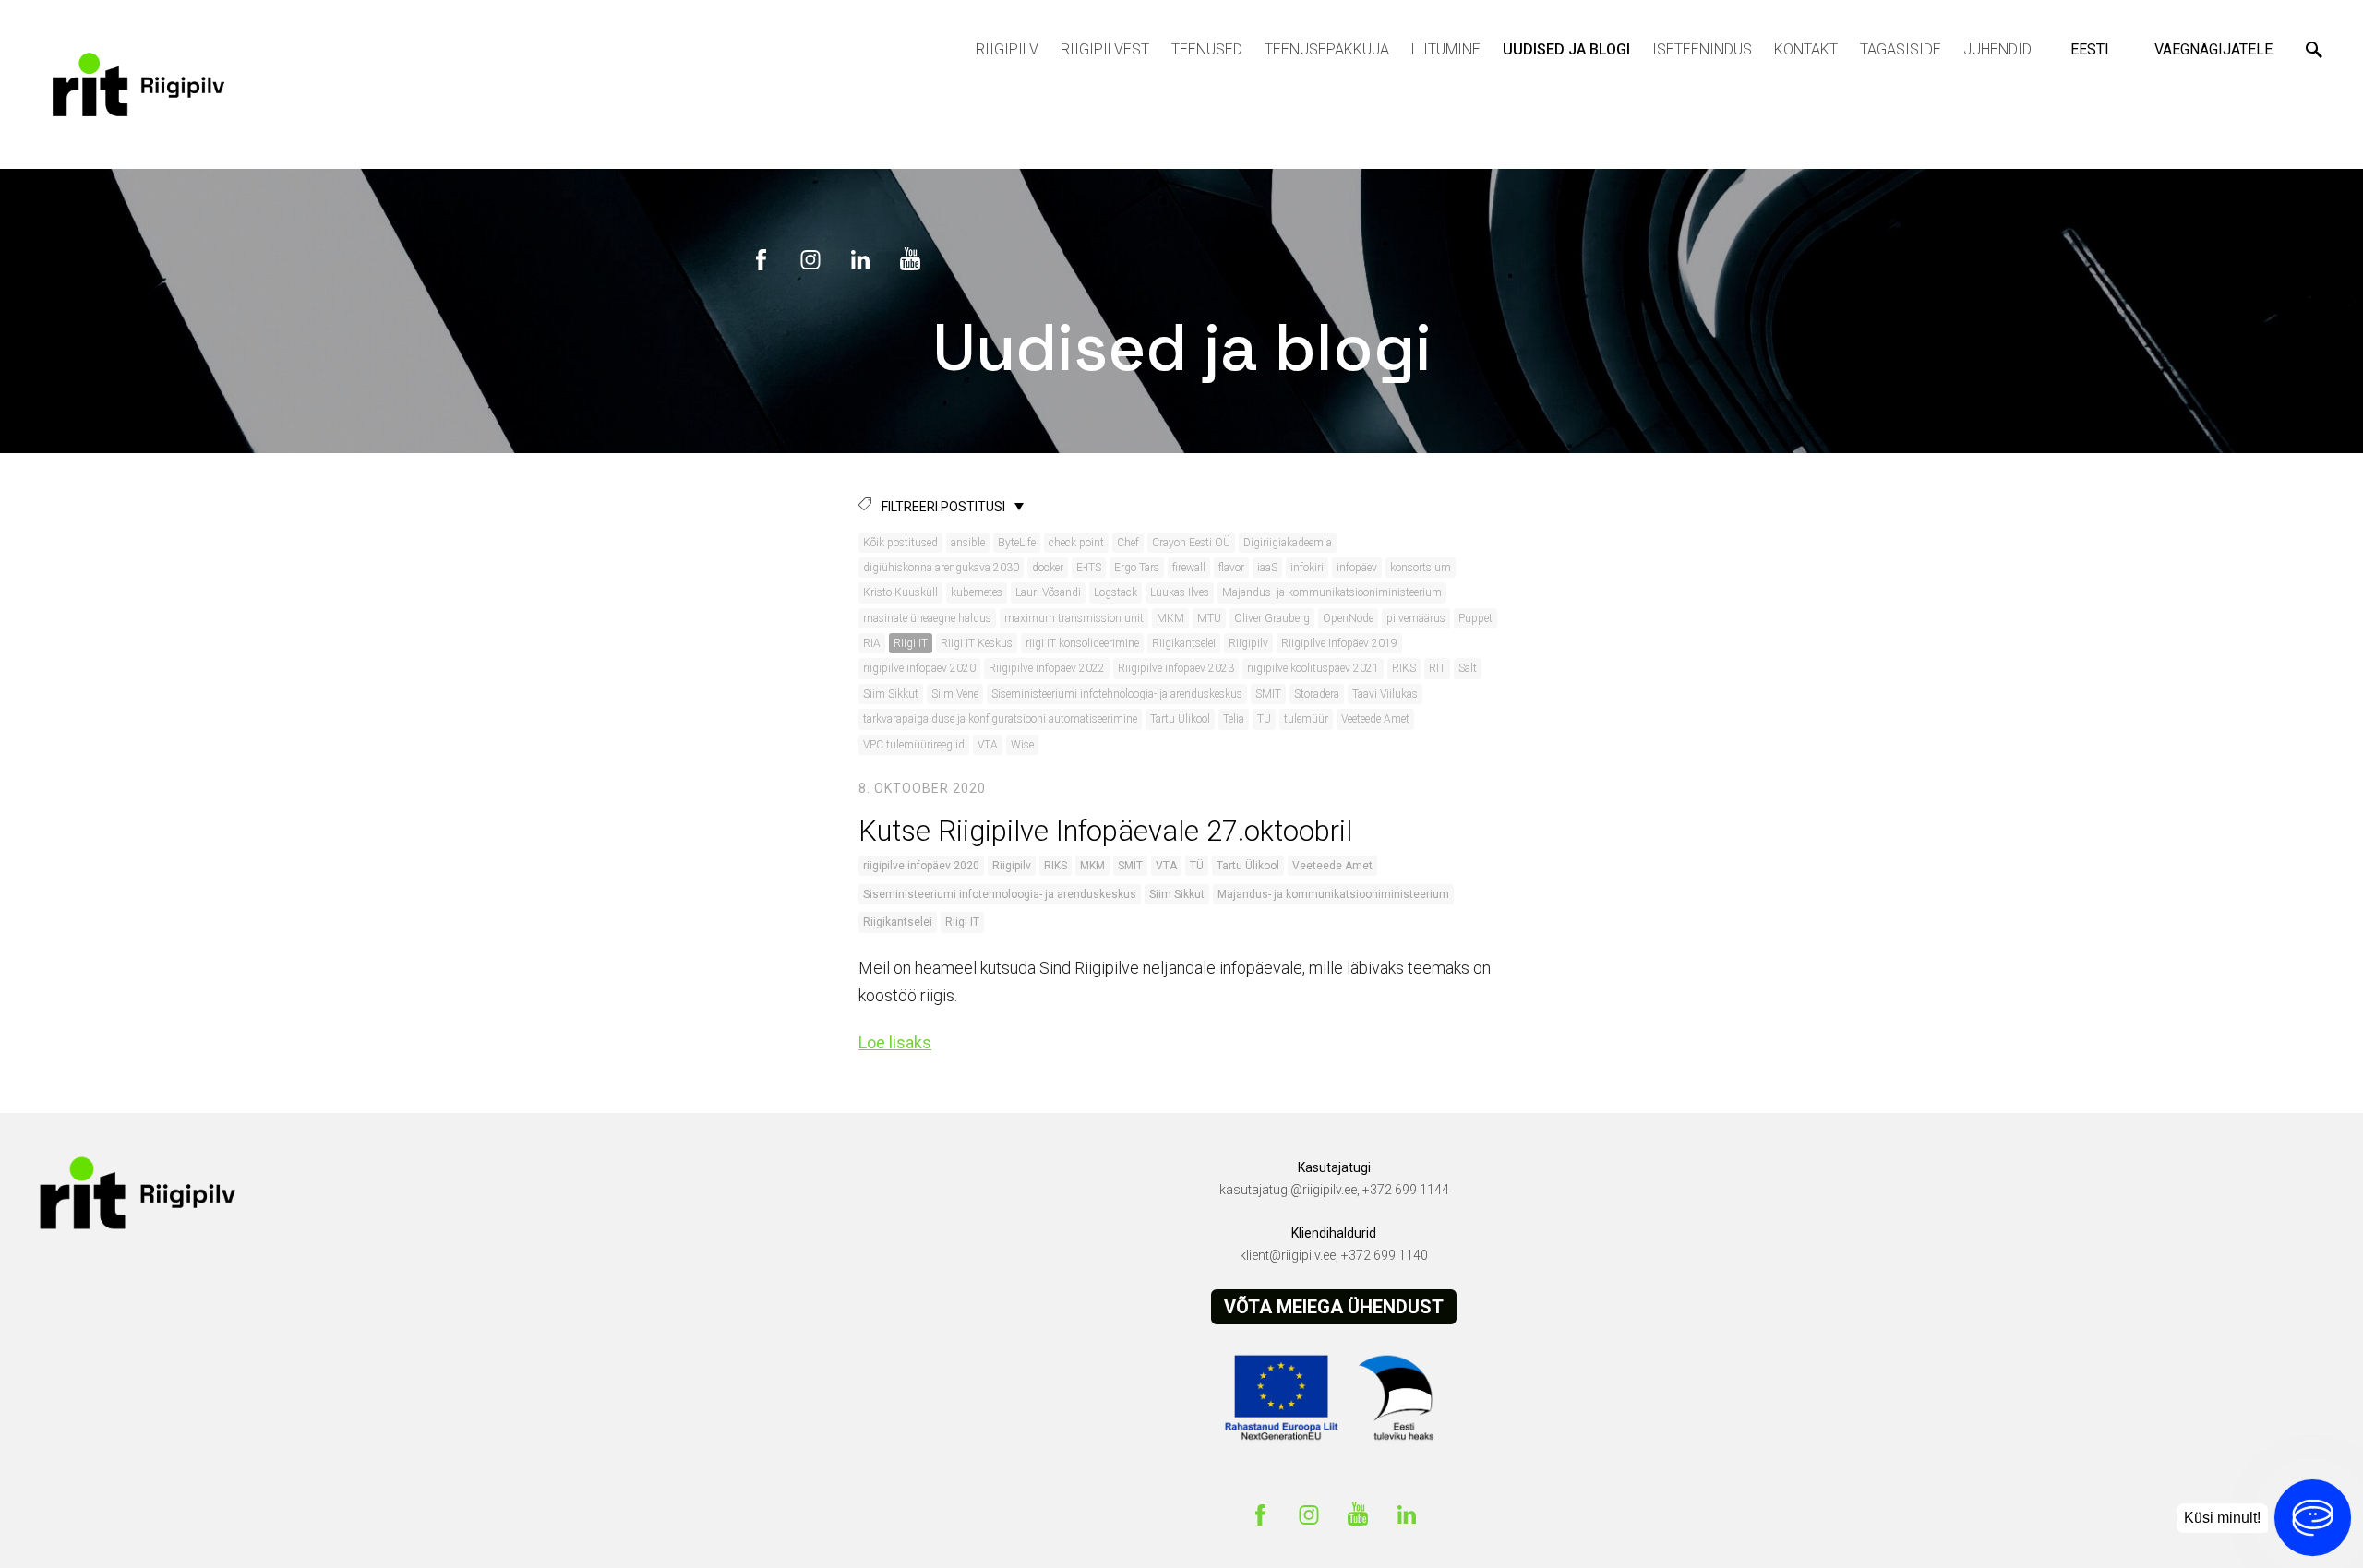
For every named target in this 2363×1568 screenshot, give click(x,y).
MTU (1209, 618)
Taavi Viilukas (1385, 694)
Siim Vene (955, 694)
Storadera (1317, 694)
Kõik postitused (900, 543)
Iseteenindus (1702, 49)
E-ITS (1089, 568)
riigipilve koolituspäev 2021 (1313, 668)
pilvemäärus (1416, 618)
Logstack (1116, 592)
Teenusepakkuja (1327, 49)
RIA (872, 643)
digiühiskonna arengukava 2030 (941, 568)
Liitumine (1446, 49)
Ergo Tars (1137, 568)
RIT (1437, 668)
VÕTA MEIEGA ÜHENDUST (1334, 1307)
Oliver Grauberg (1272, 618)
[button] (2093, 50)
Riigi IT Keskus (977, 643)
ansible (968, 543)
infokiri (1307, 568)
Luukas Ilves (1180, 592)
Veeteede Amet (1375, 719)
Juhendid (1997, 49)
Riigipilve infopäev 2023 (1176, 668)
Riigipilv (1007, 49)
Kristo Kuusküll (900, 592)
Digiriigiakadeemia (1288, 543)
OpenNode (1348, 618)
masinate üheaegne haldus (927, 618)
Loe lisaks (895, 1042)
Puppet (1475, 618)
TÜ (1264, 719)
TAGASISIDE (1901, 49)
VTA (988, 745)
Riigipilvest (1105, 49)
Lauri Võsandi (1048, 592)
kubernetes (977, 592)
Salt (1468, 668)
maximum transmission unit (1074, 618)
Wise (1022, 745)
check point (1076, 543)
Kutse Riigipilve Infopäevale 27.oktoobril (1105, 831)
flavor (1231, 568)
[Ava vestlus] (2313, 1518)
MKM (1170, 618)
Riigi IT (911, 643)
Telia (1234, 719)
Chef (1128, 543)
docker (1048, 568)
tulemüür (1306, 719)
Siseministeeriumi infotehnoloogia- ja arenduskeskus (1117, 694)
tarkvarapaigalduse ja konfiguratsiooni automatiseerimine (1000, 719)
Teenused (1207, 49)
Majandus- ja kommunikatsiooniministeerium (1332, 592)
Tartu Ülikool (1180, 719)
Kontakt (1806, 49)
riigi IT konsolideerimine (1082, 643)
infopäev (1357, 568)
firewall (1189, 568)
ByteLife (1017, 543)
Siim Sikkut (891, 694)
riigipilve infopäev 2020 (919, 668)
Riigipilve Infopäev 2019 (1339, 643)
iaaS (1267, 568)
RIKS (1404, 668)
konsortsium (1421, 568)
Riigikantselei (1184, 643)
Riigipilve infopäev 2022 (1047, 668)
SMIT (1268, 694)
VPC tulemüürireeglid (914, 745)
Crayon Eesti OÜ (1191, 543)
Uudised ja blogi (1566, 49)
